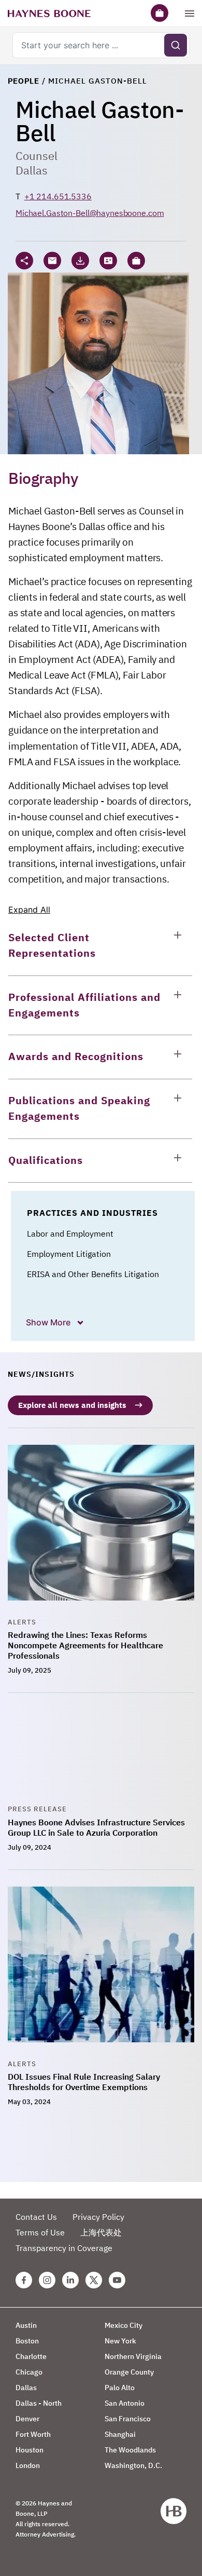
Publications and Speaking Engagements (79, 1108)
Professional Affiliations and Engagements (84, 1005)
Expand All (29, 910)
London (28, 2465)
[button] (136, 261)
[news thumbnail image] (101, 1531)
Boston (27, 2341)
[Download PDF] (80, 261)
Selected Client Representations (52, 945)
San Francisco (128, 2419)
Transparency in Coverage (64, 2248)
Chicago (29, 2372)
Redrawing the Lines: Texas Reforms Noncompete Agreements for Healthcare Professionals (85, 1645)
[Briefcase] (160, 13)
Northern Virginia (133, 2356)
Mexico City (124, 2325)
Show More (49, 1322)
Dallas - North (39, 2403)
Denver (27, 2419)
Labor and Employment (70, 1233)
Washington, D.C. (133, 2465)
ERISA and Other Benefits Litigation (93, 1274)
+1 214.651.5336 (58, 196)
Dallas (32, 170)
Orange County (129, 2372)
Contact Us (36, 2217)
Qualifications (46, 1160)
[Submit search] (176, 45)
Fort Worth (33, 2434)
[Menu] (190, 13)
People (24, 81)
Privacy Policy (98, 2217)
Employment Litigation (69, 1254)
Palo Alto (120, 2388)
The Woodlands (130, 2450)
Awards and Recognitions (76, 1056)
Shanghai (120, 2434)
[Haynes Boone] (49, 13)
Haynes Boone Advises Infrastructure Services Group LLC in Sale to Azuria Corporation (96, 1827)
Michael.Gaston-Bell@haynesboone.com (90, 213)
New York (120, 2341)
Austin (26, 2325)
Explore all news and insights (72, 1405)
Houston (30, 2450)
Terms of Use (40, 2232)
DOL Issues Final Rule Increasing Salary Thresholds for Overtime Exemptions (84, 2082)
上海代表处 (101, 2232)
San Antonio (125, 2403)
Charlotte (31, 2356)
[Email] (52, 261)
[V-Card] (108, 261)
